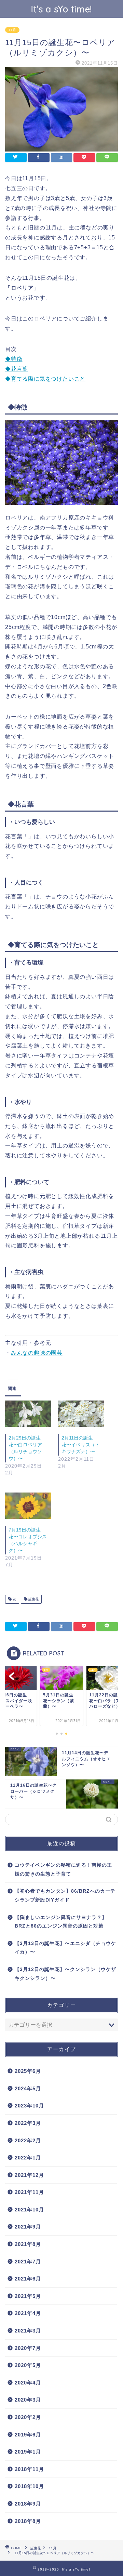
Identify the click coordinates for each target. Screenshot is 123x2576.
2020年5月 (28, 2365)
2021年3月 (28, 2331)
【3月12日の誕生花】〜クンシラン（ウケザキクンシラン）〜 (65, 1974)
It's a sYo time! (61, 9)
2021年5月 (28, 2296)
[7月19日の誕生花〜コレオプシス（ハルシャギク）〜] (28, 1506)
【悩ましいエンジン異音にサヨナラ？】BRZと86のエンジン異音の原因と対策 (61, 1922)
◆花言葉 (17, 369)
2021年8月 (28, 2244)
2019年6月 (28, 2435)
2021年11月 (29, 2192)
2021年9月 (28, 2227)
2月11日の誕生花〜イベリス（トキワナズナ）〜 (81, 1445)
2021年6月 (28, 2279)
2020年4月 (28, 2383)
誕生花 (33, 1599)
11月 (12, 30)
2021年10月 (29, 2210)
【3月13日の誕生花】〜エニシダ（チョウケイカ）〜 (65, 1948)
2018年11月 (29, 2469)
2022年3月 (28, 2123)
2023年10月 (29, 2106)
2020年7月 (28, 2348)
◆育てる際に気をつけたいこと (45, 379)
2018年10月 (29, 2486)
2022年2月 (28, 2140)
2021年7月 (28, 2262)
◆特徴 (14, 359)
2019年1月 (28, 2452)
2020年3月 (28, 2400)
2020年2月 (28, 2417)
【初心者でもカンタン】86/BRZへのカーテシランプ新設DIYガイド (65, 1896)
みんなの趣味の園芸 (37, 1353)
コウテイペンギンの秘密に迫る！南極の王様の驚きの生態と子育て (63, 1870)
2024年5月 (28, 2088)
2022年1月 (28, 2158)
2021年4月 (28, 2313)
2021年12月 (29, 2175)
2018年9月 (28, 2504)
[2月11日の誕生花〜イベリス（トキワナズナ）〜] (81, 1414)
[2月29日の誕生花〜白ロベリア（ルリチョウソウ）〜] (28, 1414)
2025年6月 (28, 2071)
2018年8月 (28, 2521)
